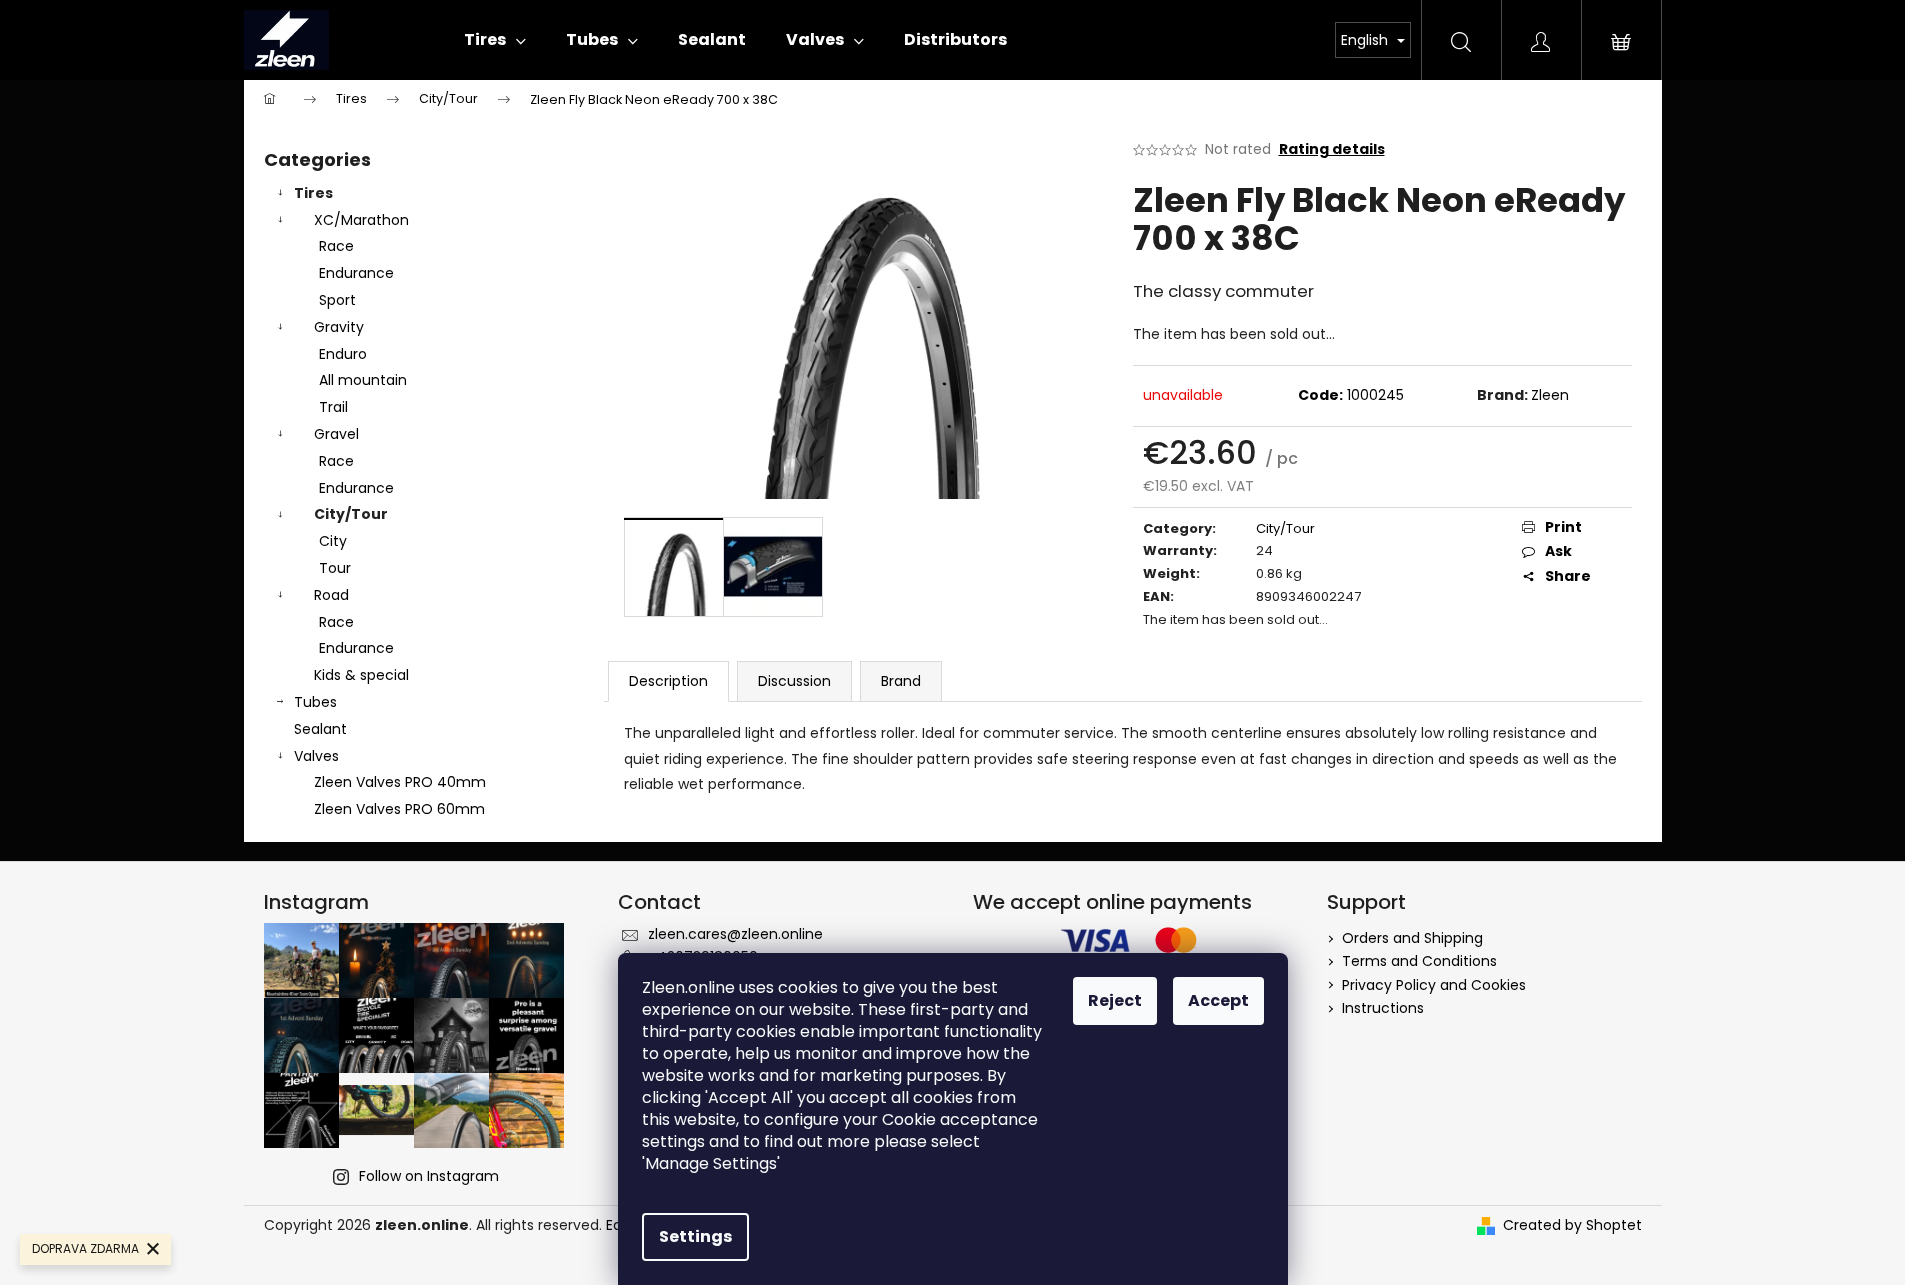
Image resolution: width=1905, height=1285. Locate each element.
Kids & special (361, 675)
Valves (316, 756)
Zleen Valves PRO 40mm (400, 782)
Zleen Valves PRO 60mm (399, 809)
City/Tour (351, 514)
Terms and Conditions (1419, 961)
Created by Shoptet (1572, 1225)
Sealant (320, 729)
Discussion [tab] (794, 681)
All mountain (363, 380)
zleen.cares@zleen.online (735, 934)
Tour (335, 568)
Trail (333, 407)
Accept (1218, 1000)
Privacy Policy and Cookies (1434, 985)
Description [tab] (668, 681)
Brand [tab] (901, 681)
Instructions (1383, 1008)
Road (331, 595)
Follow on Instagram (429, 1176)
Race (336, 246)
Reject (1115, 1000)
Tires (313, 193)
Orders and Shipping (1412, 938)
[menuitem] (495, 40)
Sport (337, 300)
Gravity (339, 327)
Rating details (1332, 149)
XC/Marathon (361, 220)
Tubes (315, 702)
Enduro (343, 354)
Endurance (356, 273)
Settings (695, 1236)
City (333, 541)
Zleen (1550, 395)
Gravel (336, 434)
